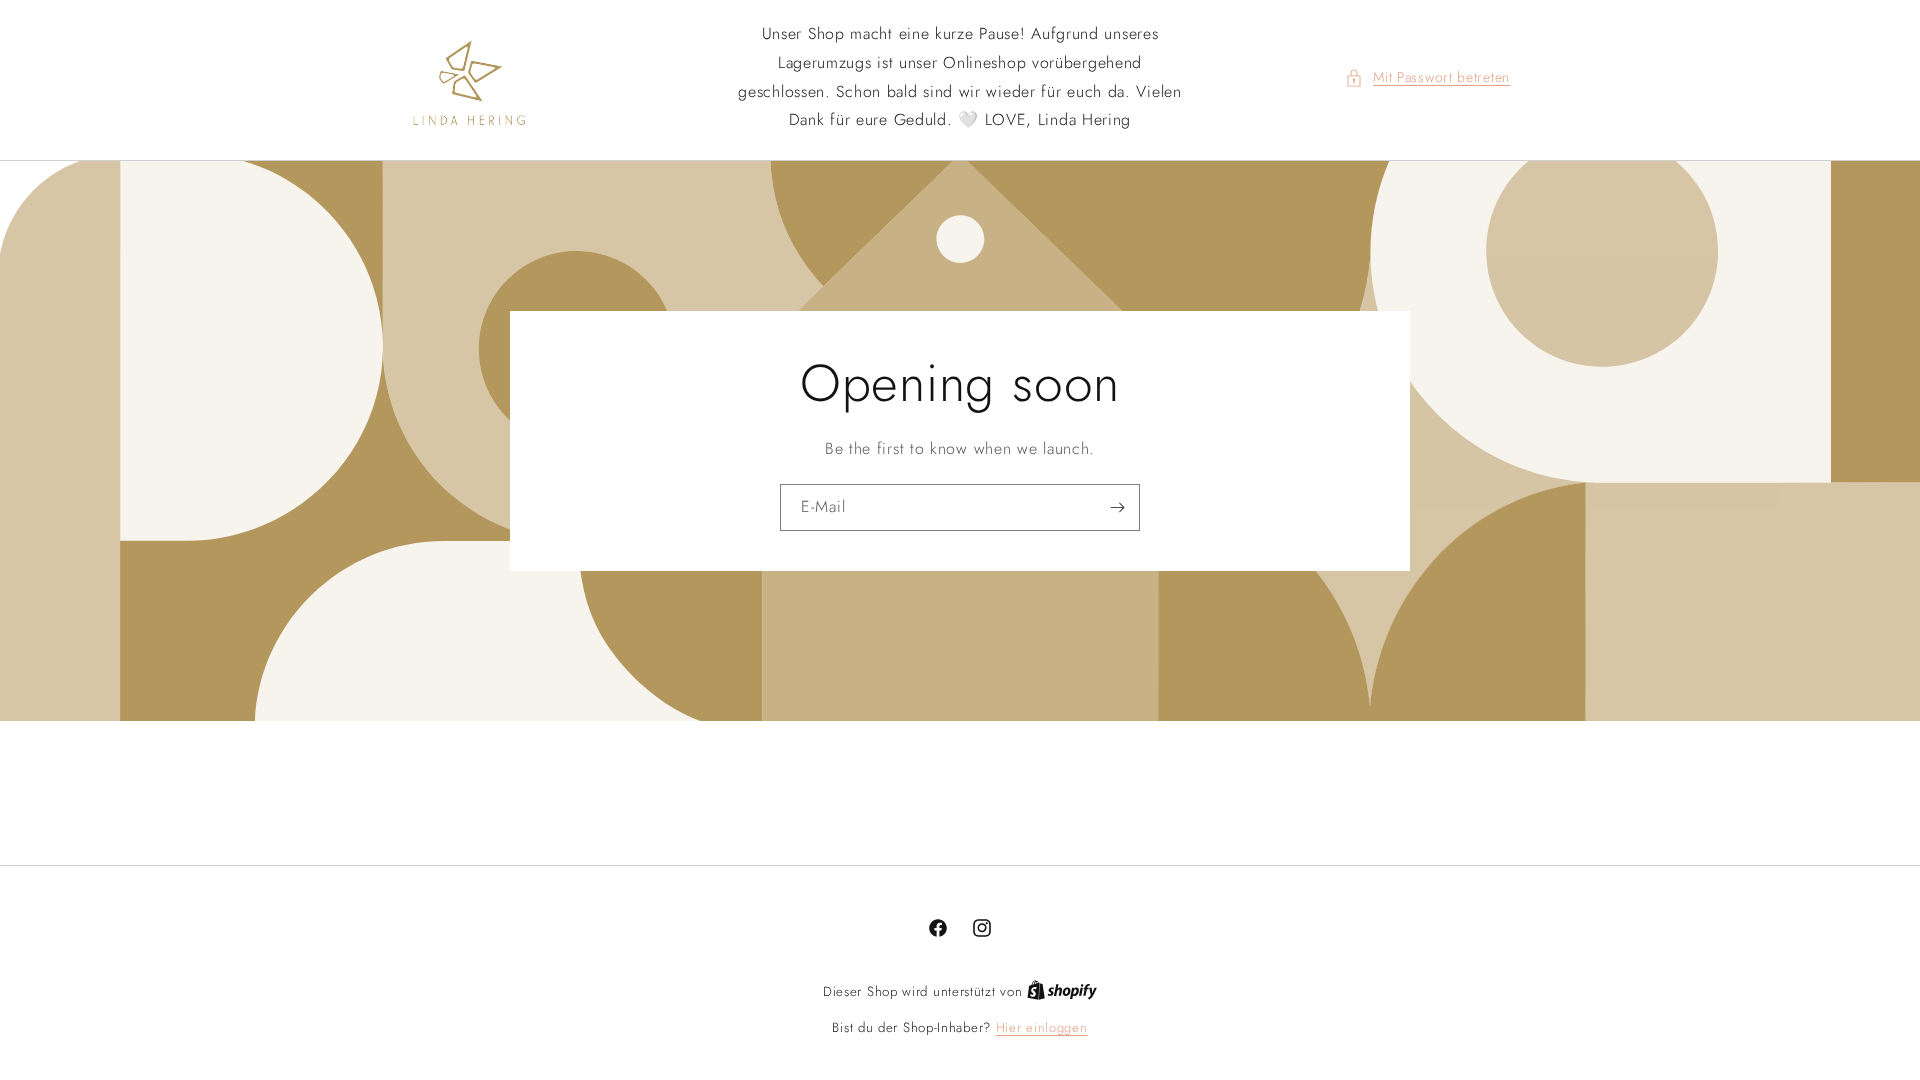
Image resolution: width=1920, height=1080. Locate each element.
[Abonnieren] (1117, 507)
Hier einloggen (1042, 1027)
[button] (1427, 77)
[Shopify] (1062, 991)
